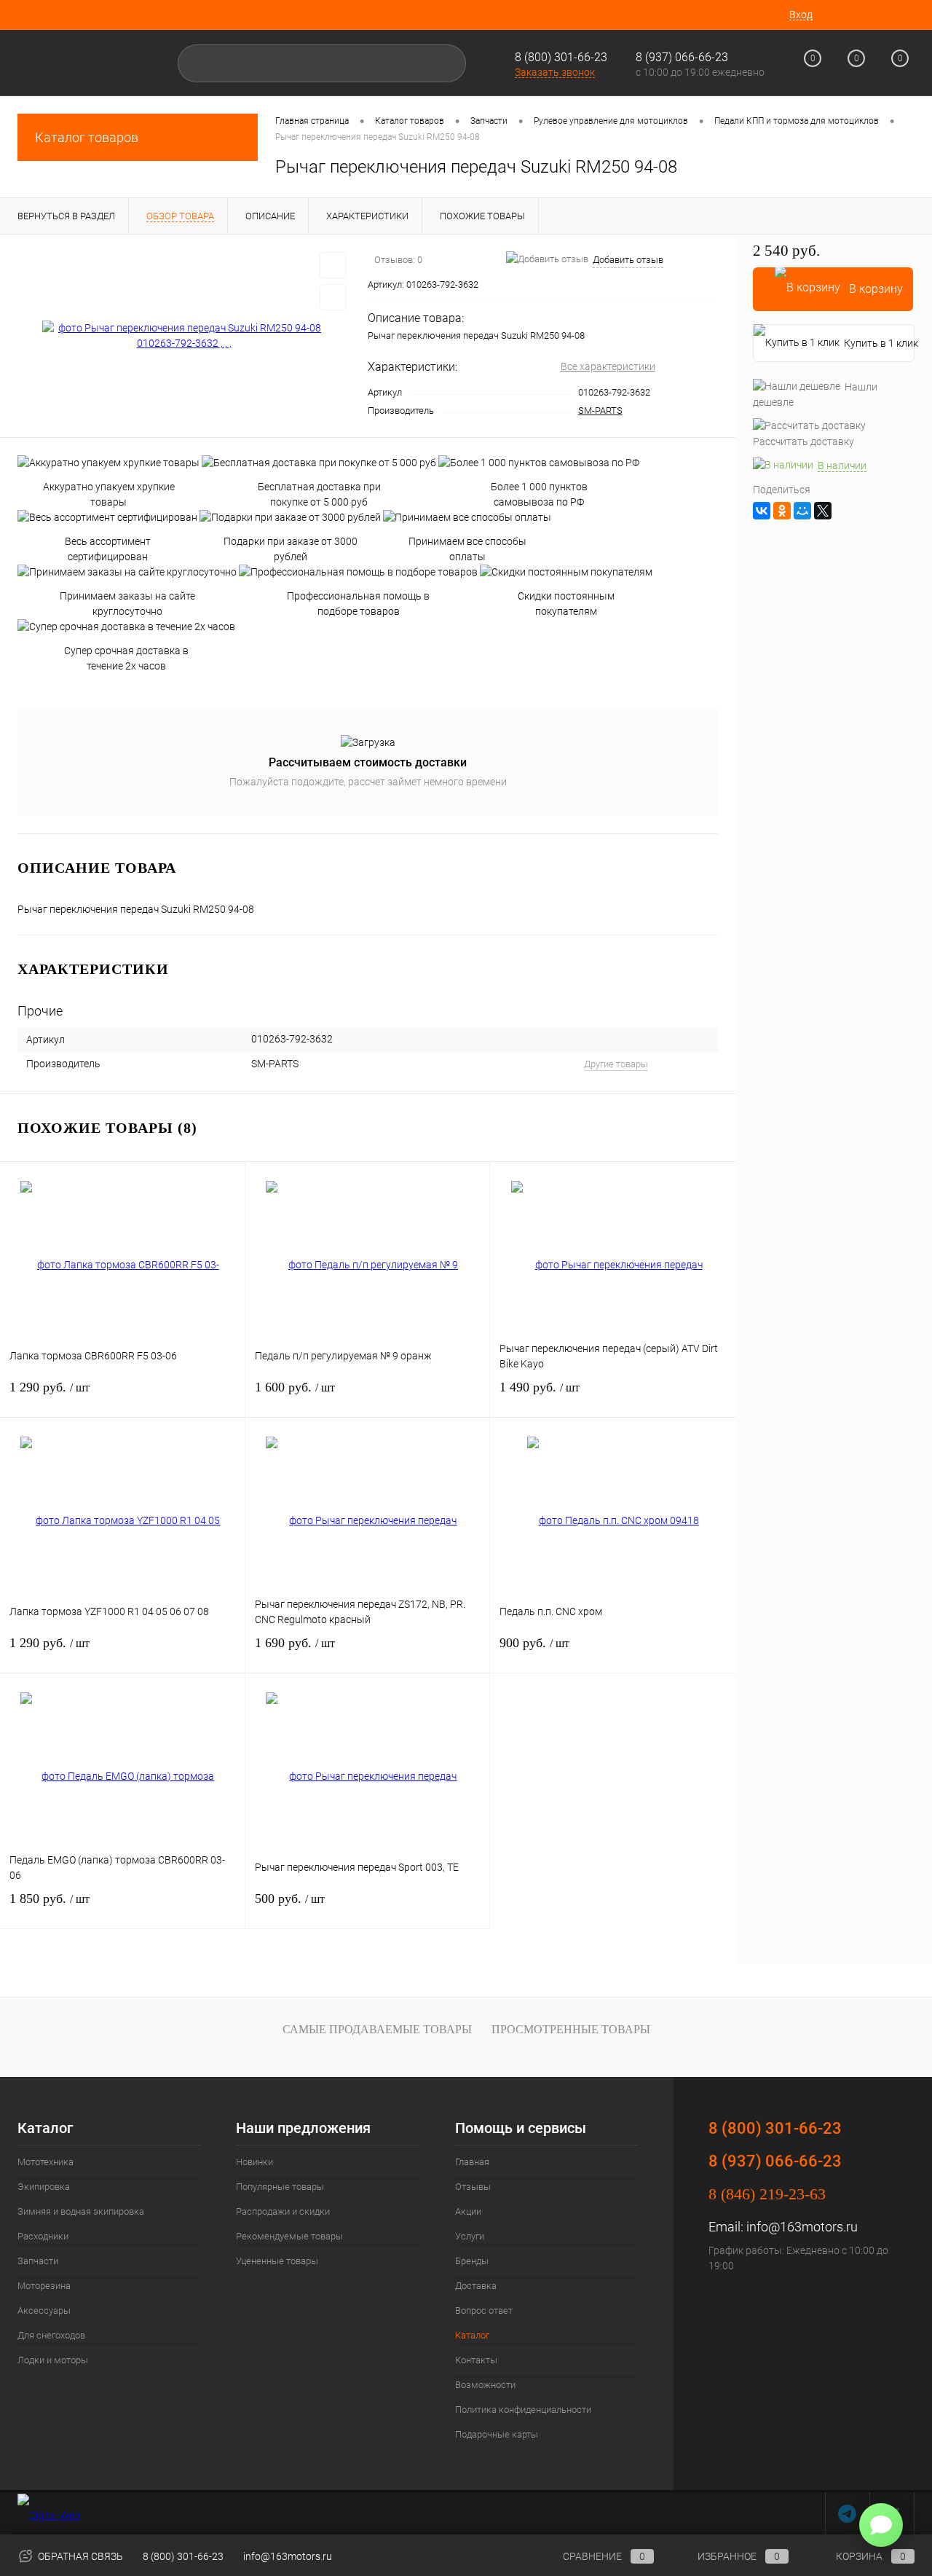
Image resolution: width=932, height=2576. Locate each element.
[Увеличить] (184, 336)
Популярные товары (280, 2187)
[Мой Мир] (802, 511)
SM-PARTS (600, 411)
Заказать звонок (555, 72)
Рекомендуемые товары (289, 2236)
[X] (823, 511)
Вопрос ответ (484, 2310)
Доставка (476, 2286)
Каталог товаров (87, 137)
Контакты (476, 2360)
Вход (801, 15)
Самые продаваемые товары (377, 2029)
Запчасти (38, 2261)
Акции (468, 2211)
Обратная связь (79, 2556)
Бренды (472, 2261)
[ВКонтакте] (762, 511)
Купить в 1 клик (879, 343)
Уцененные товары (277, 2261)
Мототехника (46, 2162)
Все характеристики (608, 366)
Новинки (254, 2162)
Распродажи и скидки (283, 2211)
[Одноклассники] (782, 511)
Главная (472, 2162)
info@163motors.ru (802, 2227)
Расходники (43, 2236)
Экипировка (44, 2187)
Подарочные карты (497, 2434)
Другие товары (616, 1064)
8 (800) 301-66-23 (561, 57)
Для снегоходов (51, 2335)
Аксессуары (44, 2310)
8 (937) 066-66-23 (775, 2161)
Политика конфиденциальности (523, 2410)
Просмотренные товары (571, 2029)
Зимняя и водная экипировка (81, 2211)
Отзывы (473, 2187)
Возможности (485, 2385)
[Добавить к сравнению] (333, 297)
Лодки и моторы (53, 2360)
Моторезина (44, 2286)
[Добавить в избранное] (333, 265)
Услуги (470, 2236)
